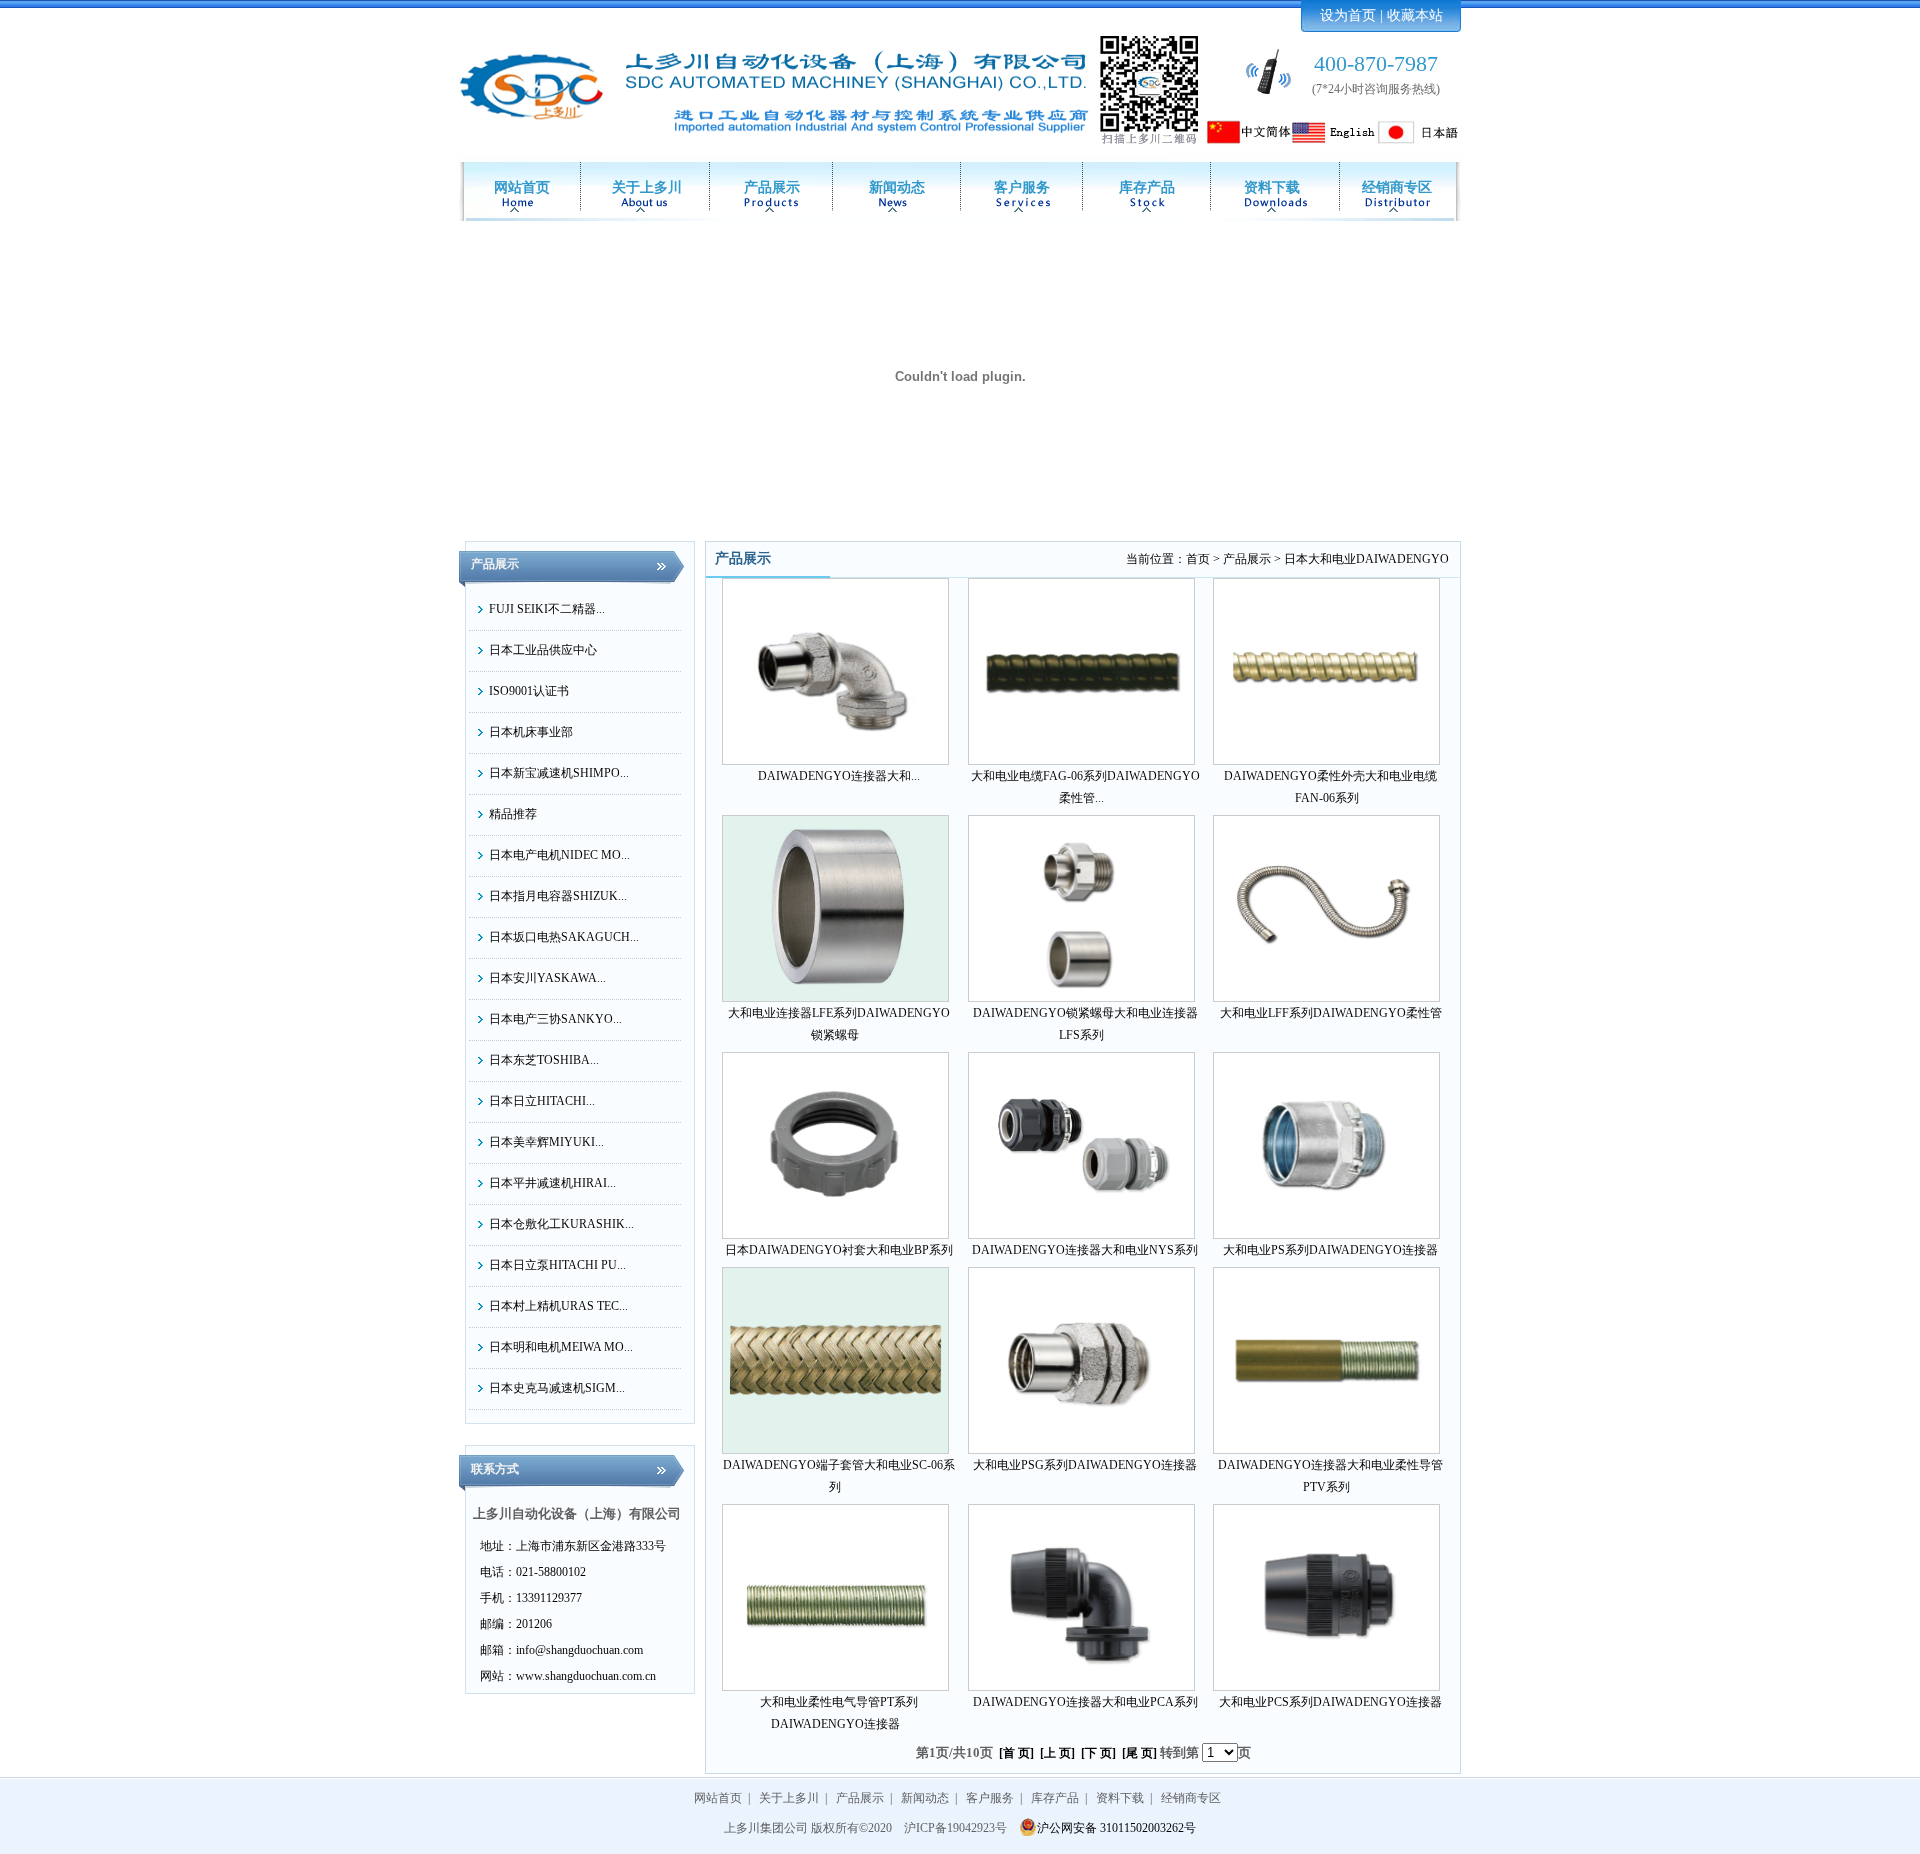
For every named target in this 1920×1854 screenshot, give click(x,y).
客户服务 (1022, 187)
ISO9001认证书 (529, 691)
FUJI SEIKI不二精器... (547, 609)
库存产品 (1147, 187)
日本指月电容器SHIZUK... (558, 896)
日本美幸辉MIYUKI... (546, 1142)
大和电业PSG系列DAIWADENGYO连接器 (1085, 1465)
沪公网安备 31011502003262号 (1116, 1828)
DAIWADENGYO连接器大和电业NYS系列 (1085, 1250)
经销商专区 (1397, 187)
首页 (1198, 559)
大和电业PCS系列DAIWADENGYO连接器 (1330, 1702)
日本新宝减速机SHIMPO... (559, 773)
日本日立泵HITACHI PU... (557, 1265)
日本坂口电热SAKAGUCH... (564, 937)
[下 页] (1098, 1753)
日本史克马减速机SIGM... (557, 1388)
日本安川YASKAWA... (547, 978)
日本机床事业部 (531, 732)
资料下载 (1272, 187)
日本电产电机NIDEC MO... (559, 855)
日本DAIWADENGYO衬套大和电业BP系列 (839, 1250)
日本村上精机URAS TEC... (558, 1306)
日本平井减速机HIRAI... (552, 1183)
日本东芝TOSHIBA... (544, 1060)
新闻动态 (897, 187)
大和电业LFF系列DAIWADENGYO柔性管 (1331, 1013)
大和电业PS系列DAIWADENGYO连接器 (1330, 1250)
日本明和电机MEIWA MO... (561, 1347)
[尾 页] (1139, 1753)
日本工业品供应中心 (543, 650)
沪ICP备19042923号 (955, 1828)
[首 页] (1016, 1753)
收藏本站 (1415, 15)
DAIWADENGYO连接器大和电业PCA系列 (1085, 1702)
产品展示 (772, 187)
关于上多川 (647, 187)
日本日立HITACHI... (542, 1101)
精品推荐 (513, 814)
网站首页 (522, 187)
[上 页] (1057, 1753)
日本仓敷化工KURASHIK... (561, 1224)
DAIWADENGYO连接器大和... (839, 776)
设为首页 (1348, 15)
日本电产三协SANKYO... (555, 1019)
